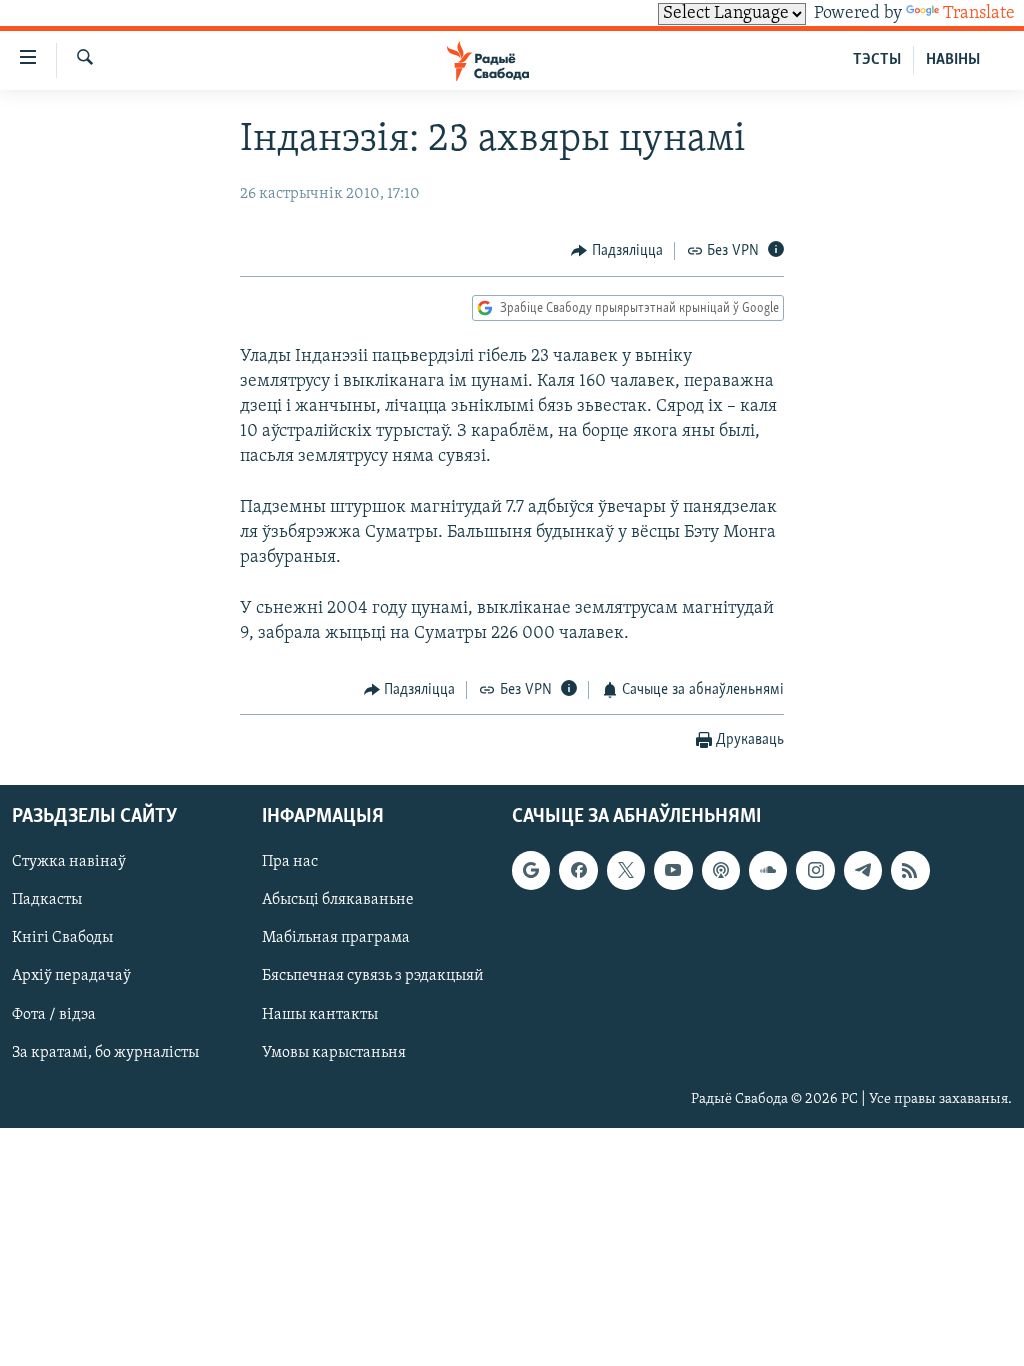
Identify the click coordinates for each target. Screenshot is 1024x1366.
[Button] (617, 251)
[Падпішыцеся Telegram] (863, 871)
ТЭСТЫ (877, 60)
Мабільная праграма (336, 939)
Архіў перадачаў (71, 977)
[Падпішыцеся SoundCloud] (768, 871)
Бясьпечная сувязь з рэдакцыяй (373, 977)
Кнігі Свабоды (62, 939)
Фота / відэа (54, 1015)
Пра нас (290, 863)
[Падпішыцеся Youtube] (673, 871)
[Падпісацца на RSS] (910, 871)
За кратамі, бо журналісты (105, 1053)
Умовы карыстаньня (334, 1053)
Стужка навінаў (69, 863)
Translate (979, 14)
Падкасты (47, 901)
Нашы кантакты (320, 1015)
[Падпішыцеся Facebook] (578, 871)
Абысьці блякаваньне (338, 901)
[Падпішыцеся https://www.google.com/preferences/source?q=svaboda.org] (531, 871)
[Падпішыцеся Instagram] (815, 871)
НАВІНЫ (953, 60)
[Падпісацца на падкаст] (721, 871)
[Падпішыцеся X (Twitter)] (626, 871)
